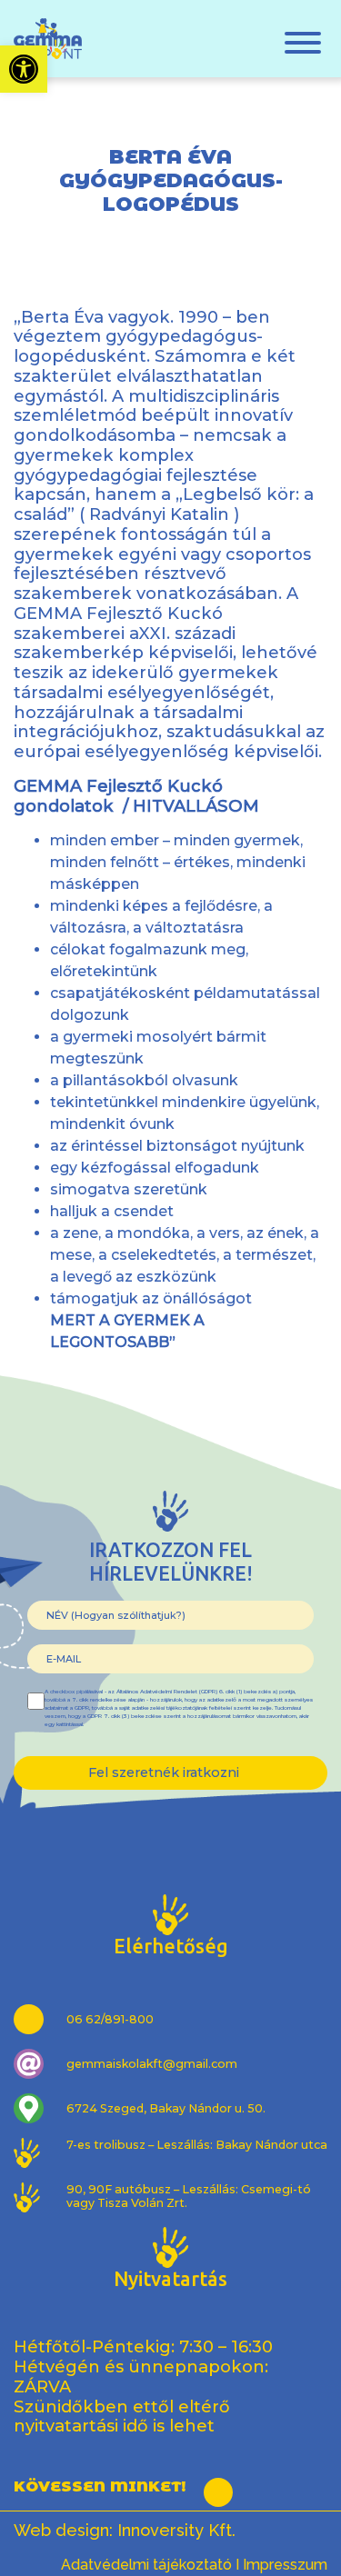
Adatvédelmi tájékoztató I (150, 2565)
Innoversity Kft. (176, 2530)
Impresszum (285, 2565)
